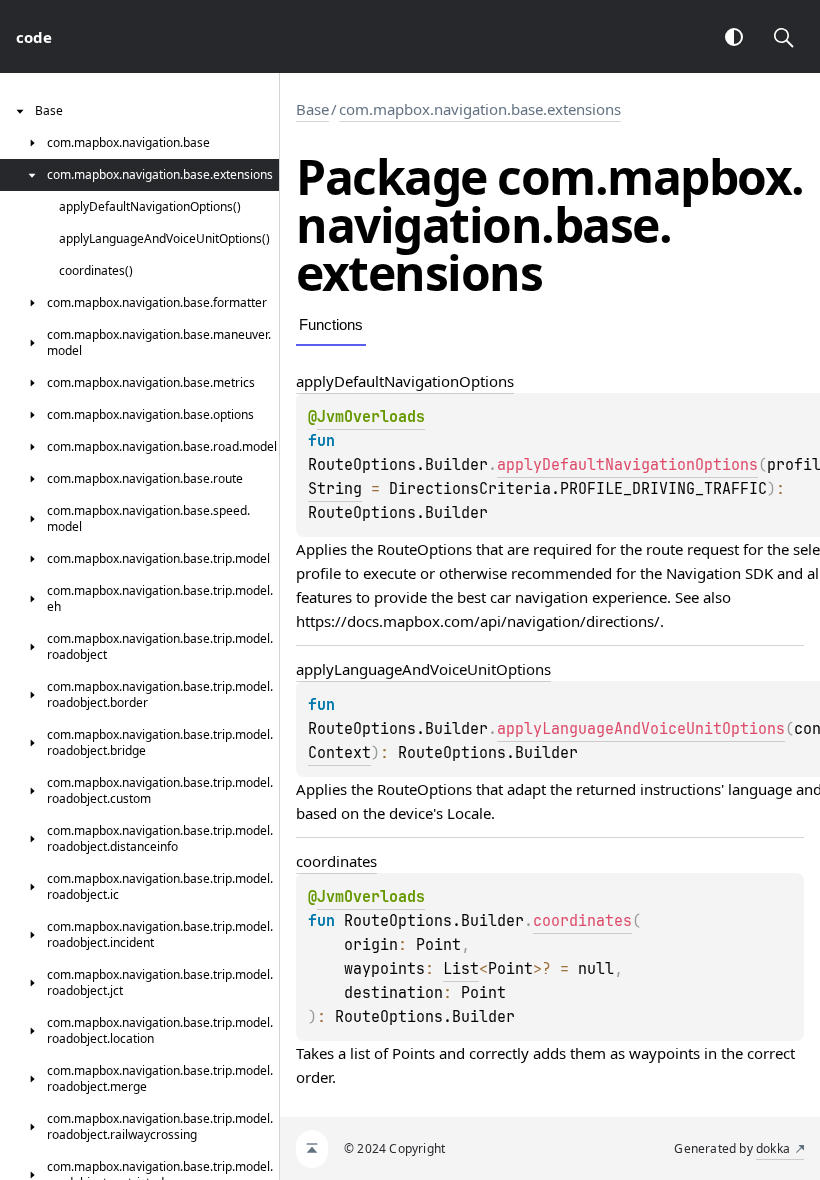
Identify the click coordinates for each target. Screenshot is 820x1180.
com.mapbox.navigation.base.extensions (480, 109)
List (461, 969)
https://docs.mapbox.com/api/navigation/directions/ (478, 621)
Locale (469, 813)
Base (312, 109)
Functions (331, 324)
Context (339, 753)
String (335, 489)
